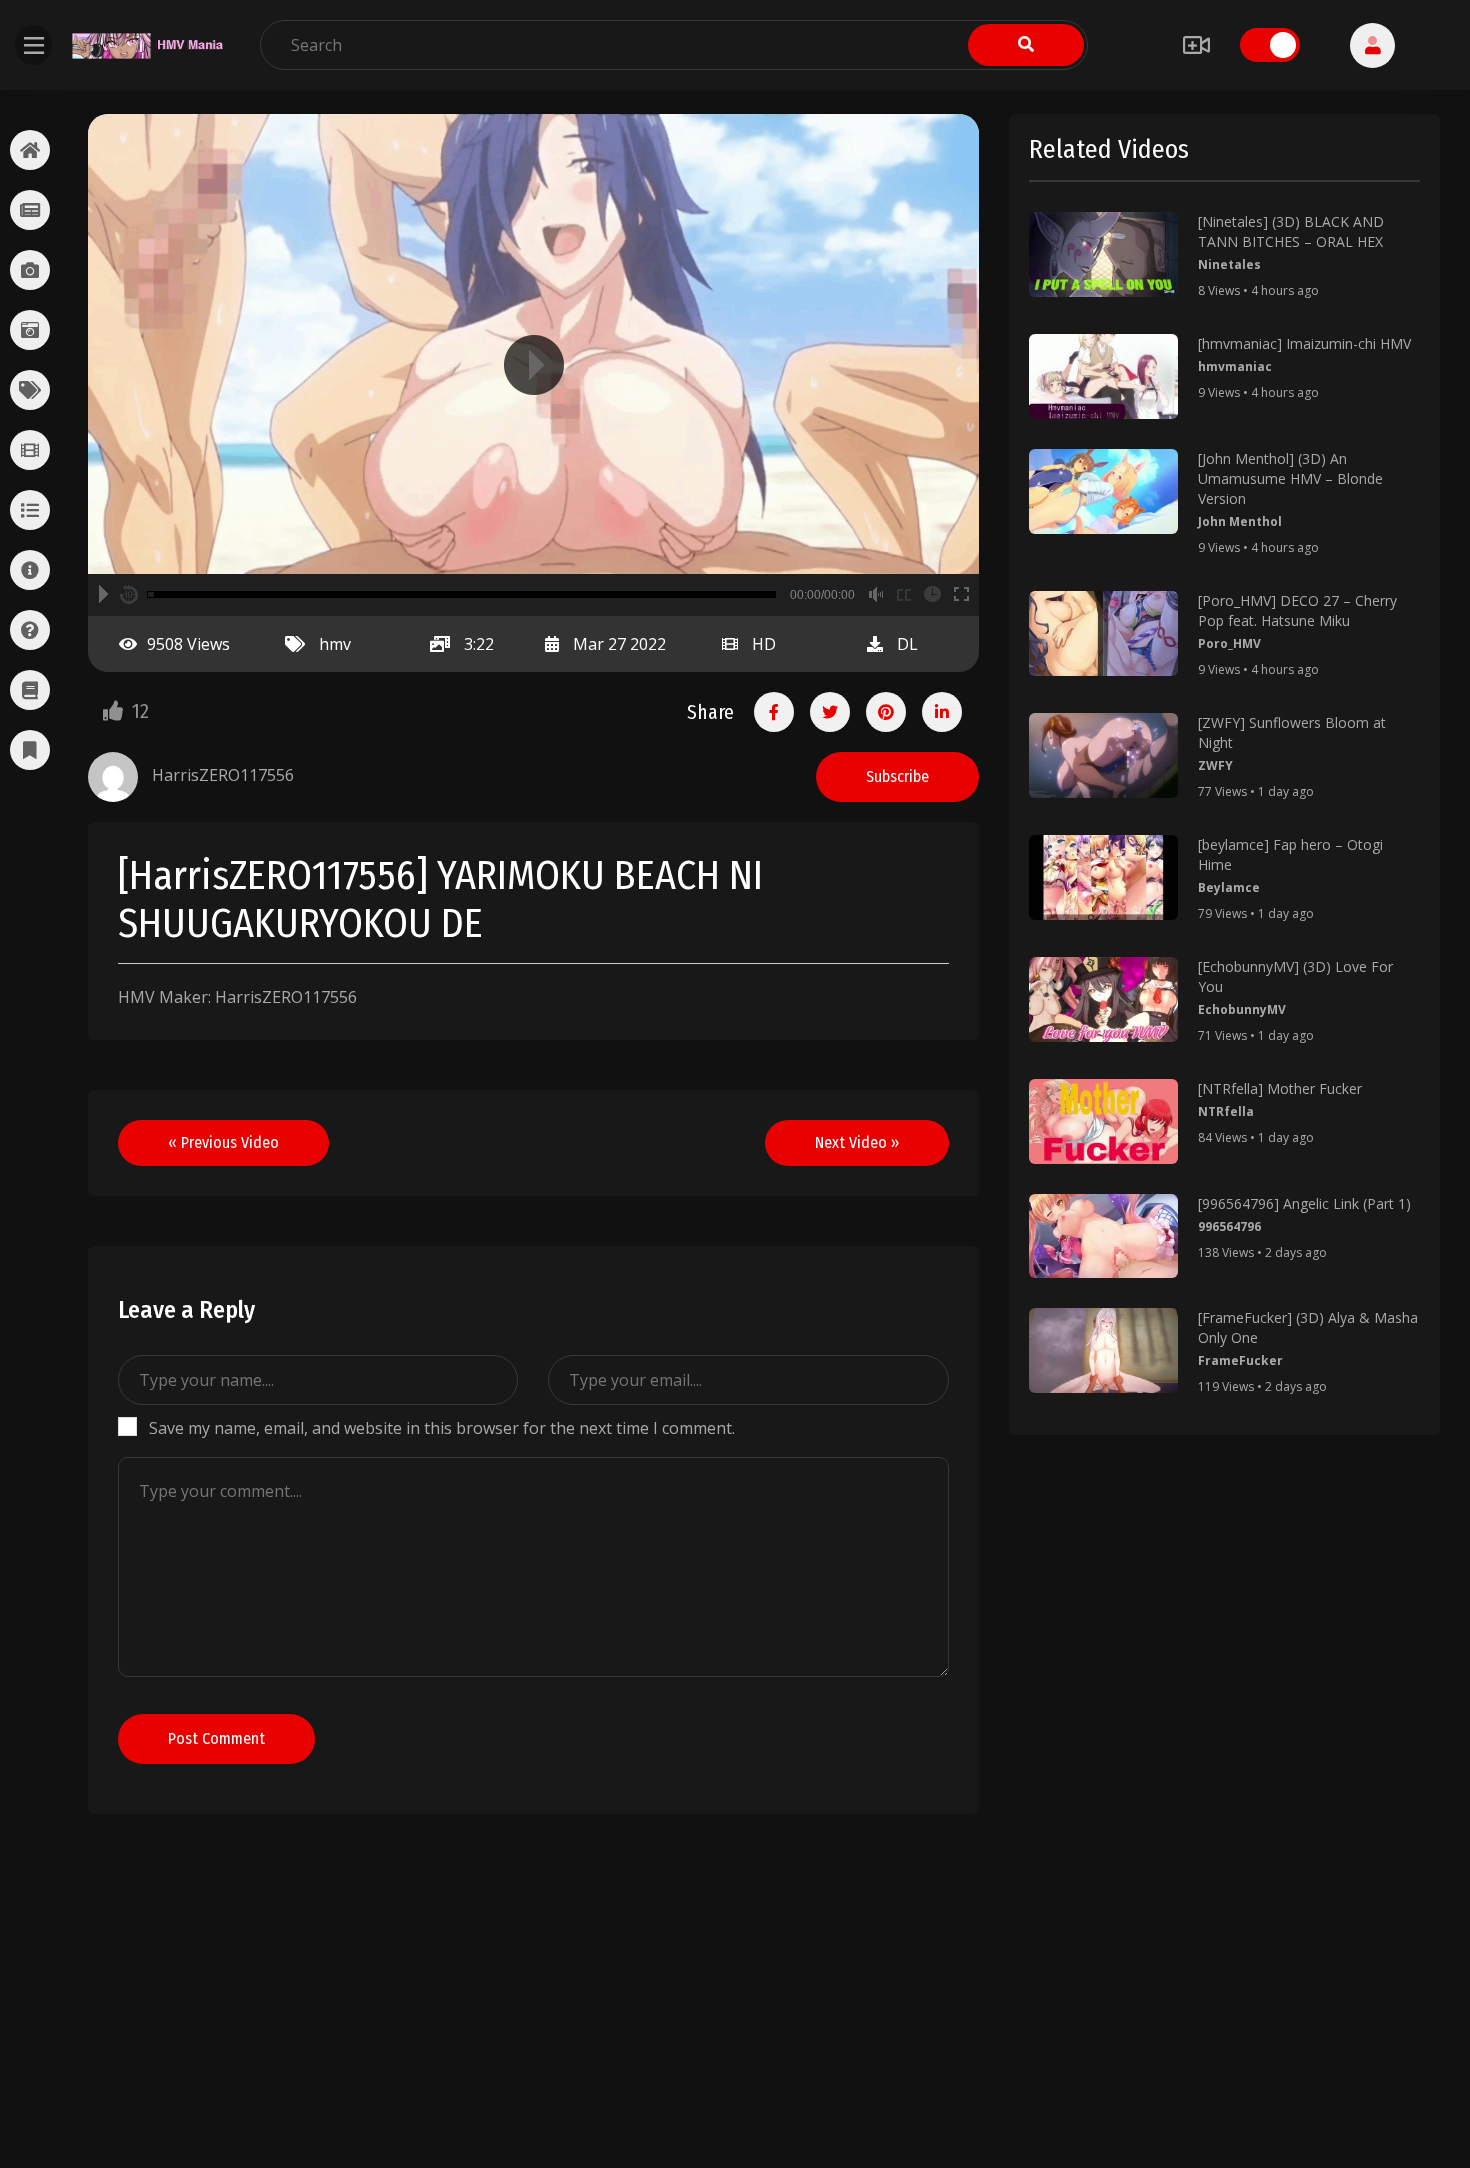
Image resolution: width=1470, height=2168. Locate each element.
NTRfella (1226, 1111)
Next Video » (857, 1142)
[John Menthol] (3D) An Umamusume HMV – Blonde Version (1290, 478)
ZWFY (1215, 765)
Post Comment (216, 1738)
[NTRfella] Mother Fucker (1280, 1088)
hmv (335, 644)
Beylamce (1229, 887)
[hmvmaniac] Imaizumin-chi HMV (1304, 343)
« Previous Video (223, 1142)
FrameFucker (1240, 1360)
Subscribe (897, 776)
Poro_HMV (1229, 643)
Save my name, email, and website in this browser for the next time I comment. (442, 1428)
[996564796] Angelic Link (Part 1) (1304, 1203)
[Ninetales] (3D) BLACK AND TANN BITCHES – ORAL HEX (1291, 231)
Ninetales (1229, 264)
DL (907, 644)
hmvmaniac (1235, 366)
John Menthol (1240, 521)
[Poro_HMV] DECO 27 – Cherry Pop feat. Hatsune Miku (1297, 610)
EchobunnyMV (1242, 1009)
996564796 (1229, 1226)
